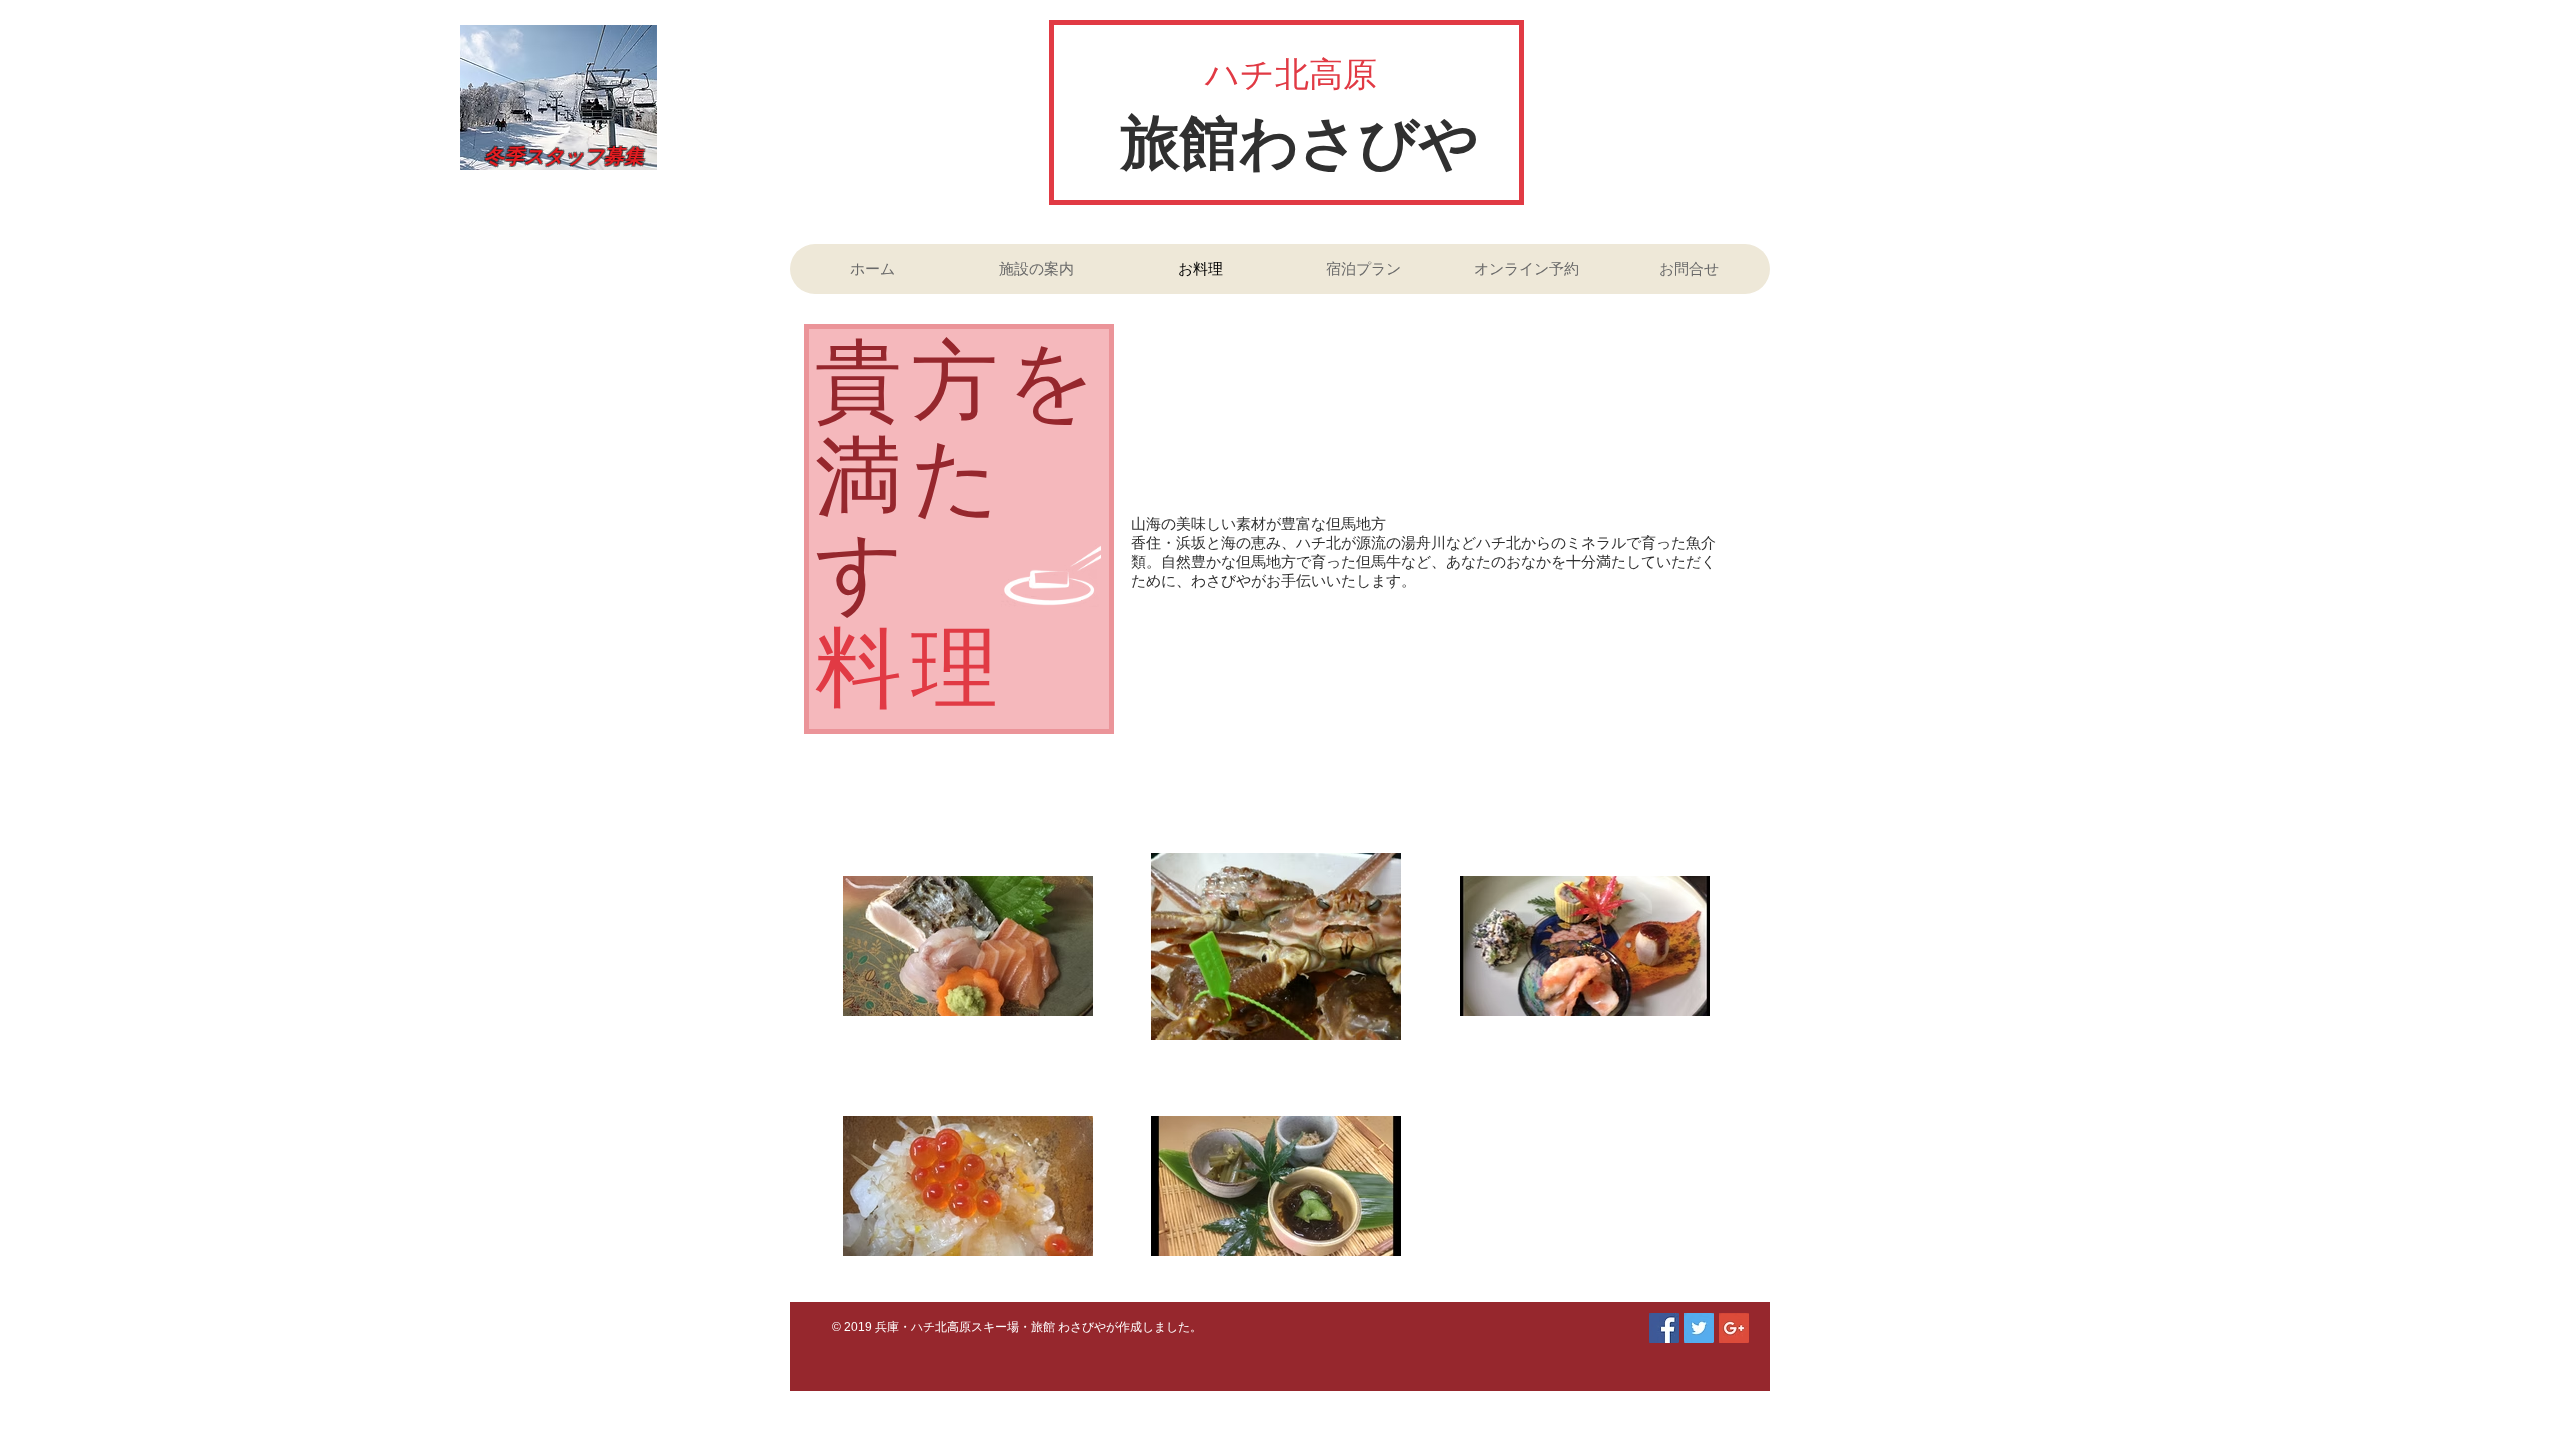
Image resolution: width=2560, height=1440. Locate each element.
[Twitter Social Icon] (1699, 1328)
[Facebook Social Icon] (1664, 1328)
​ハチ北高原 (1291, 74)
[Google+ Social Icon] (1734, 1328)
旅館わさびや (1300, 143)
